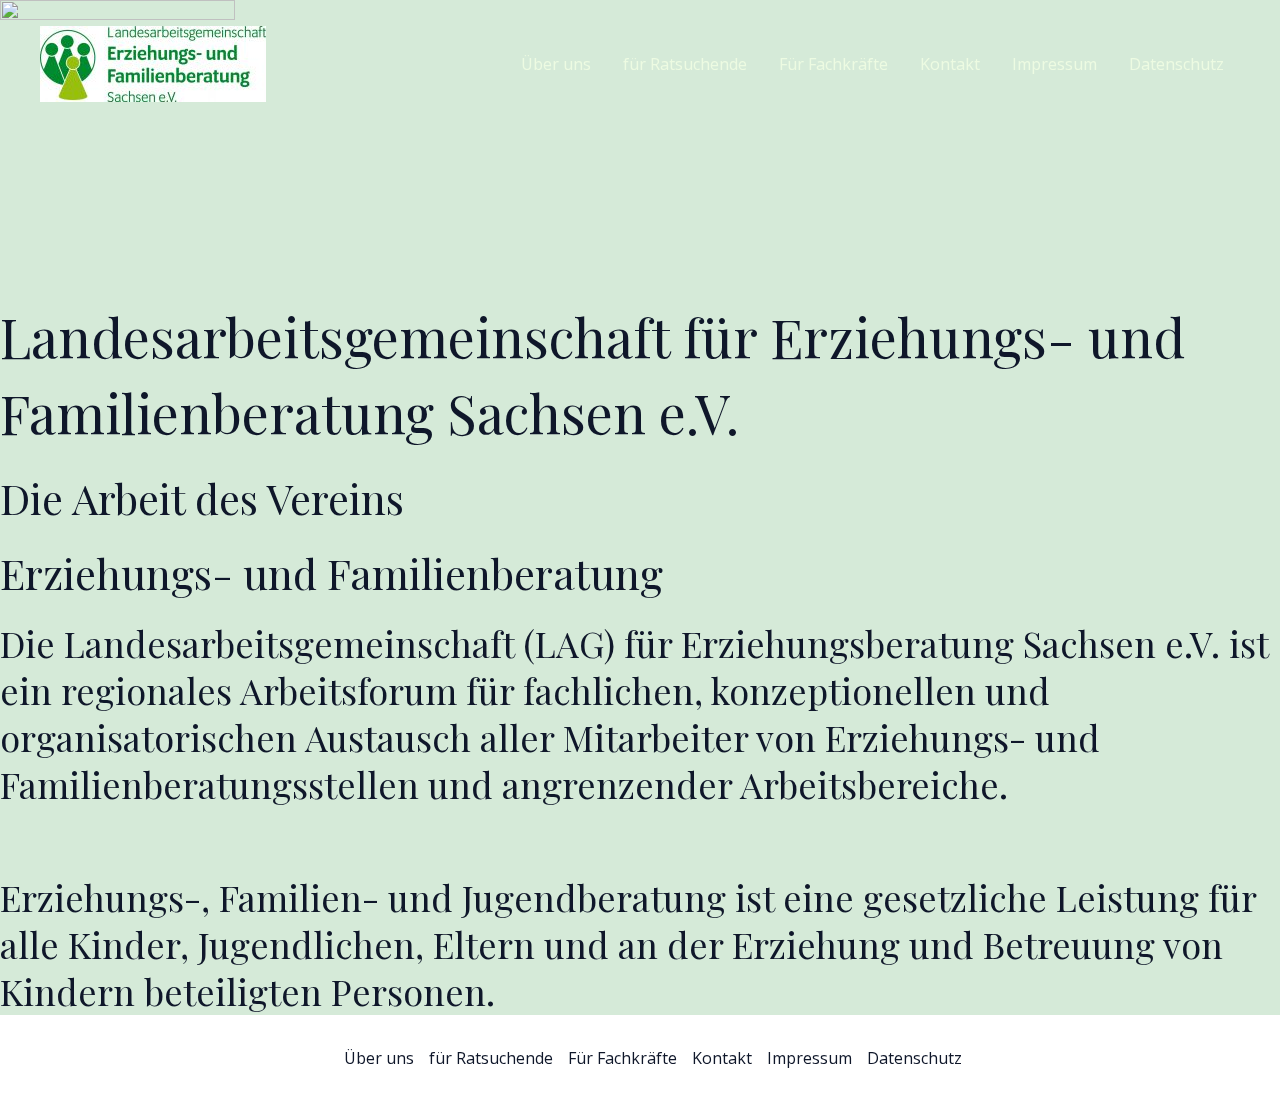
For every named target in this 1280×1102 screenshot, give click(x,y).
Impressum (1054, 64)
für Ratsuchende (685, 64)
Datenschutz (1176, 64)
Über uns (556, 64)
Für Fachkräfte (833, 64)
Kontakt (950, 64)
